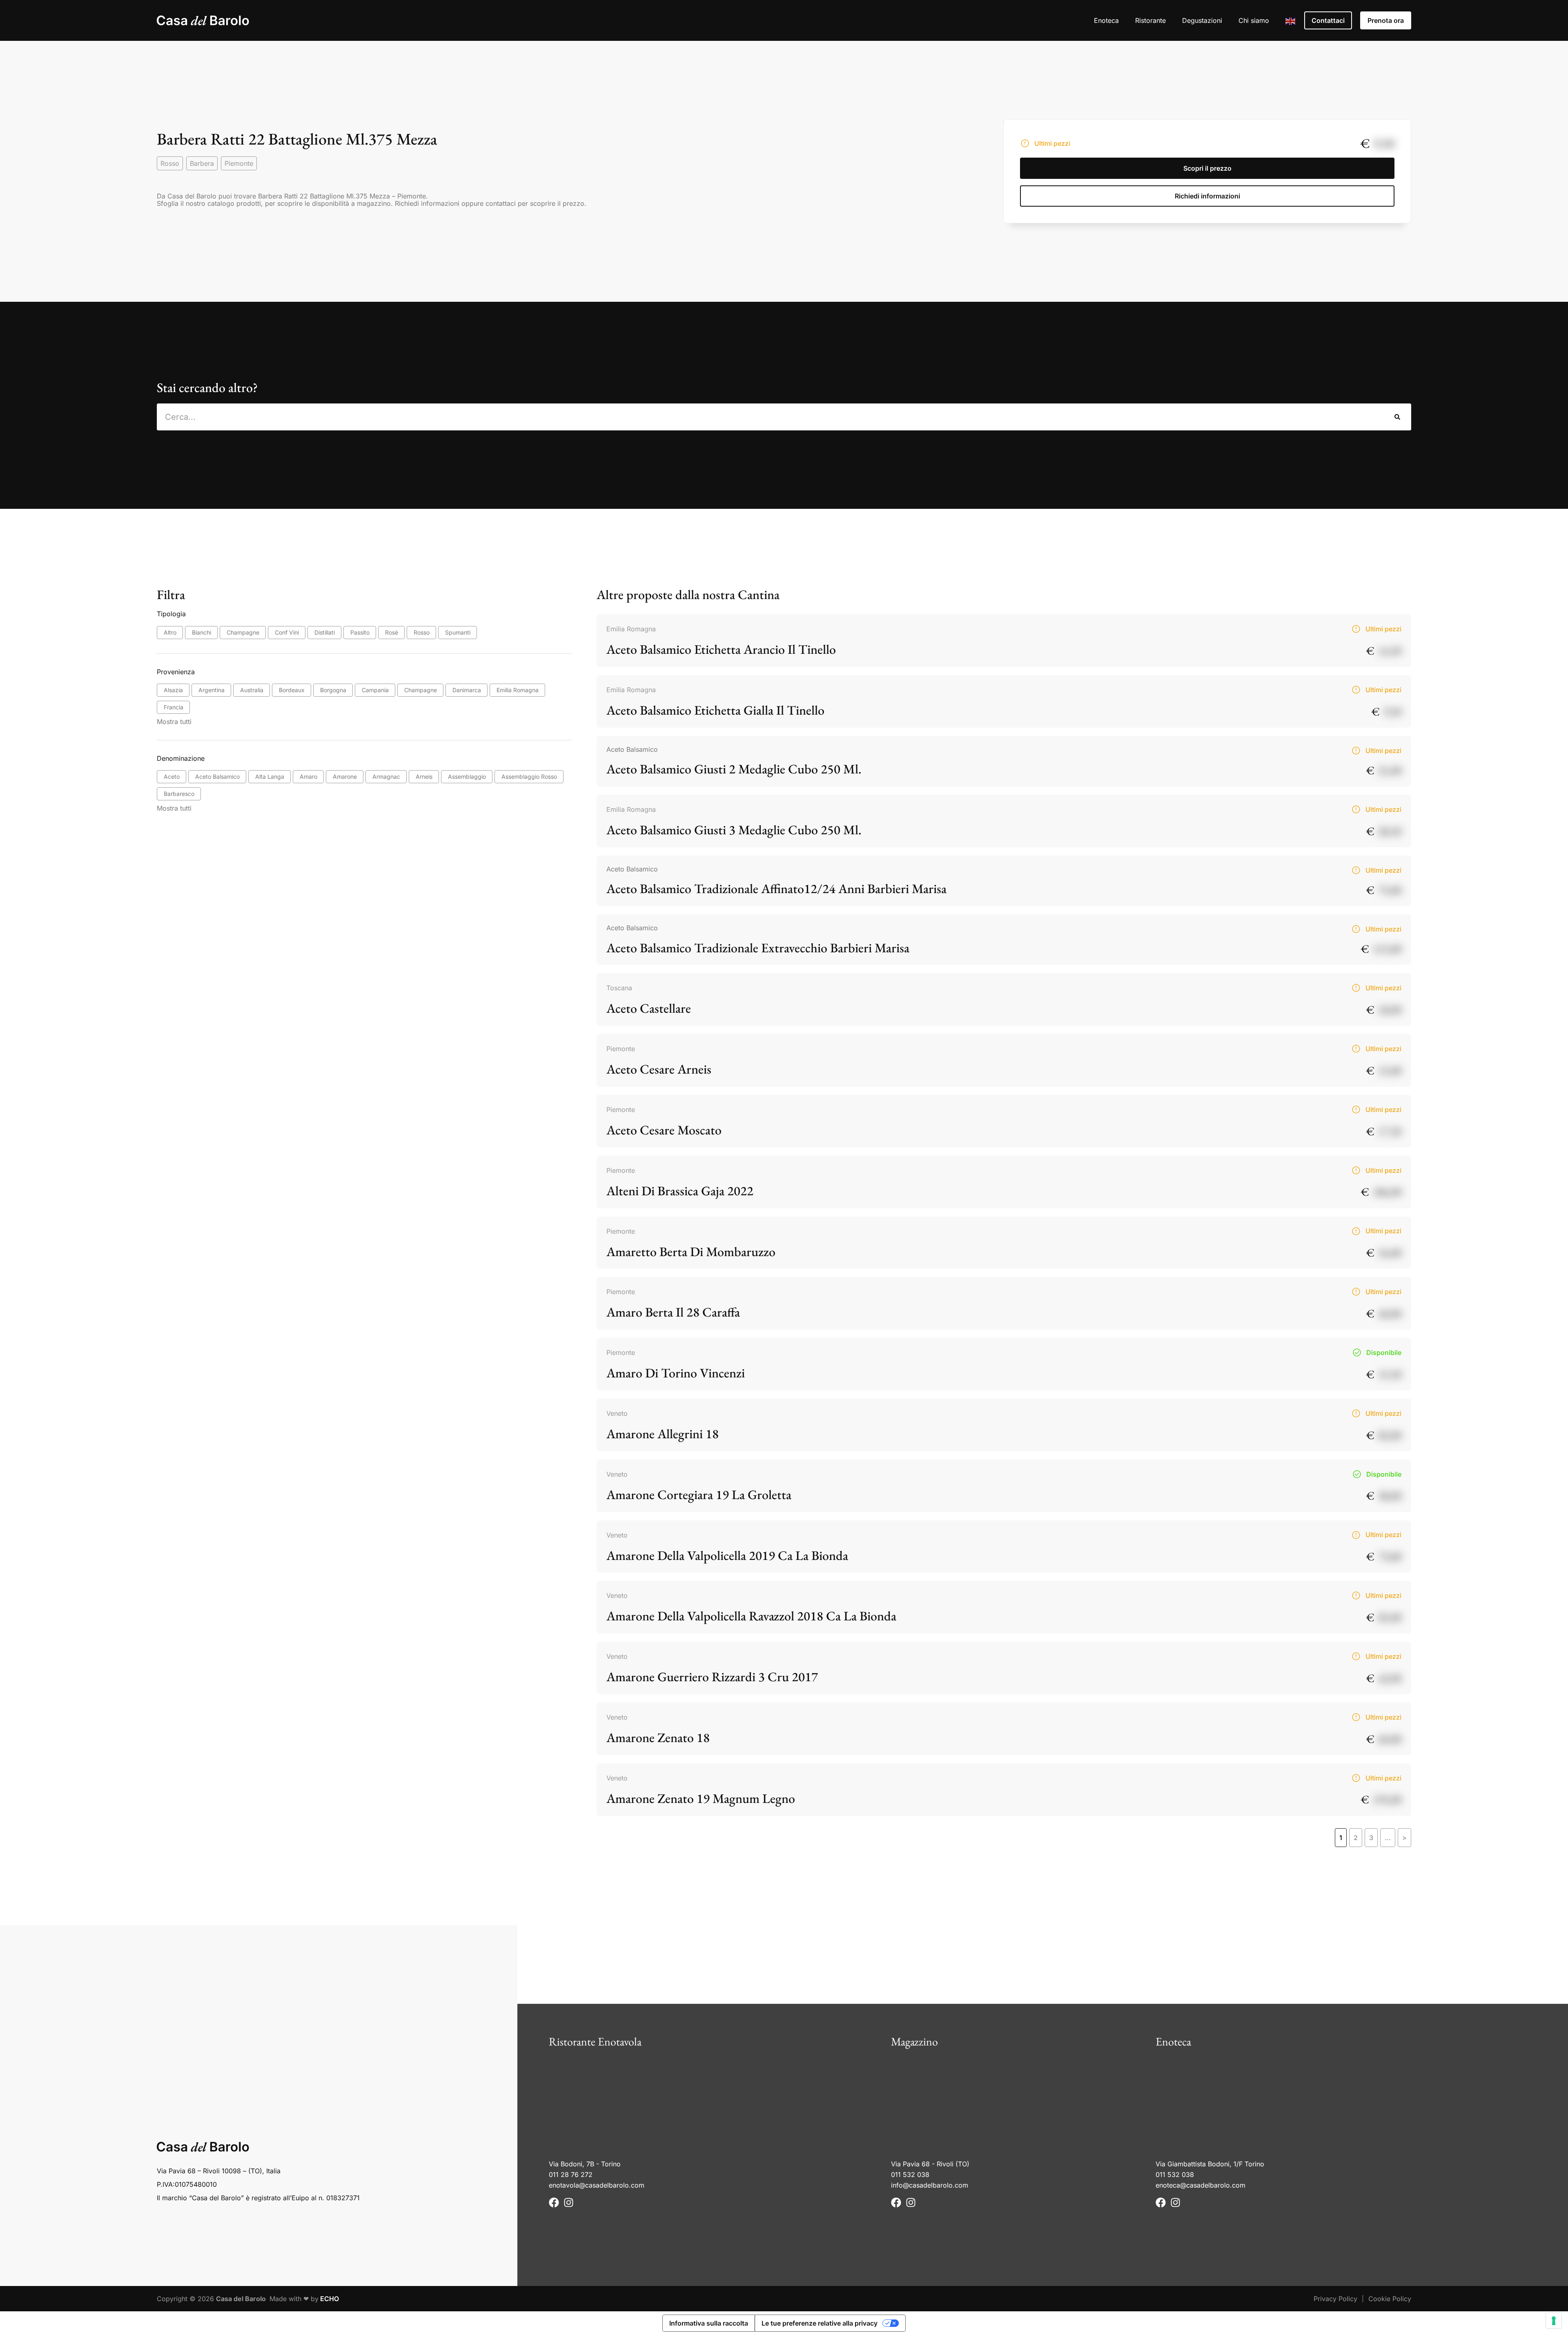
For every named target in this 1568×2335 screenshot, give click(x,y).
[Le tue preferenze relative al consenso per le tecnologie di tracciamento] (1554, 2321)
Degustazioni (1202, 20)
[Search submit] (1398, 417)
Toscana (619, 988)
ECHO (330, 2299)
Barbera (202, 163)
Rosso (170, 163)
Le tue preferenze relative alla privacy (820, 2323)
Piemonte (239, 163)
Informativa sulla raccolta (709, 2323)
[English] (1291, 20)
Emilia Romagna (631, 629)
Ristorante (1150, 20)
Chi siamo (1254, 20)
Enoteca (1106, 20)
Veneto (617, 1413)
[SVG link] (203, 20)
